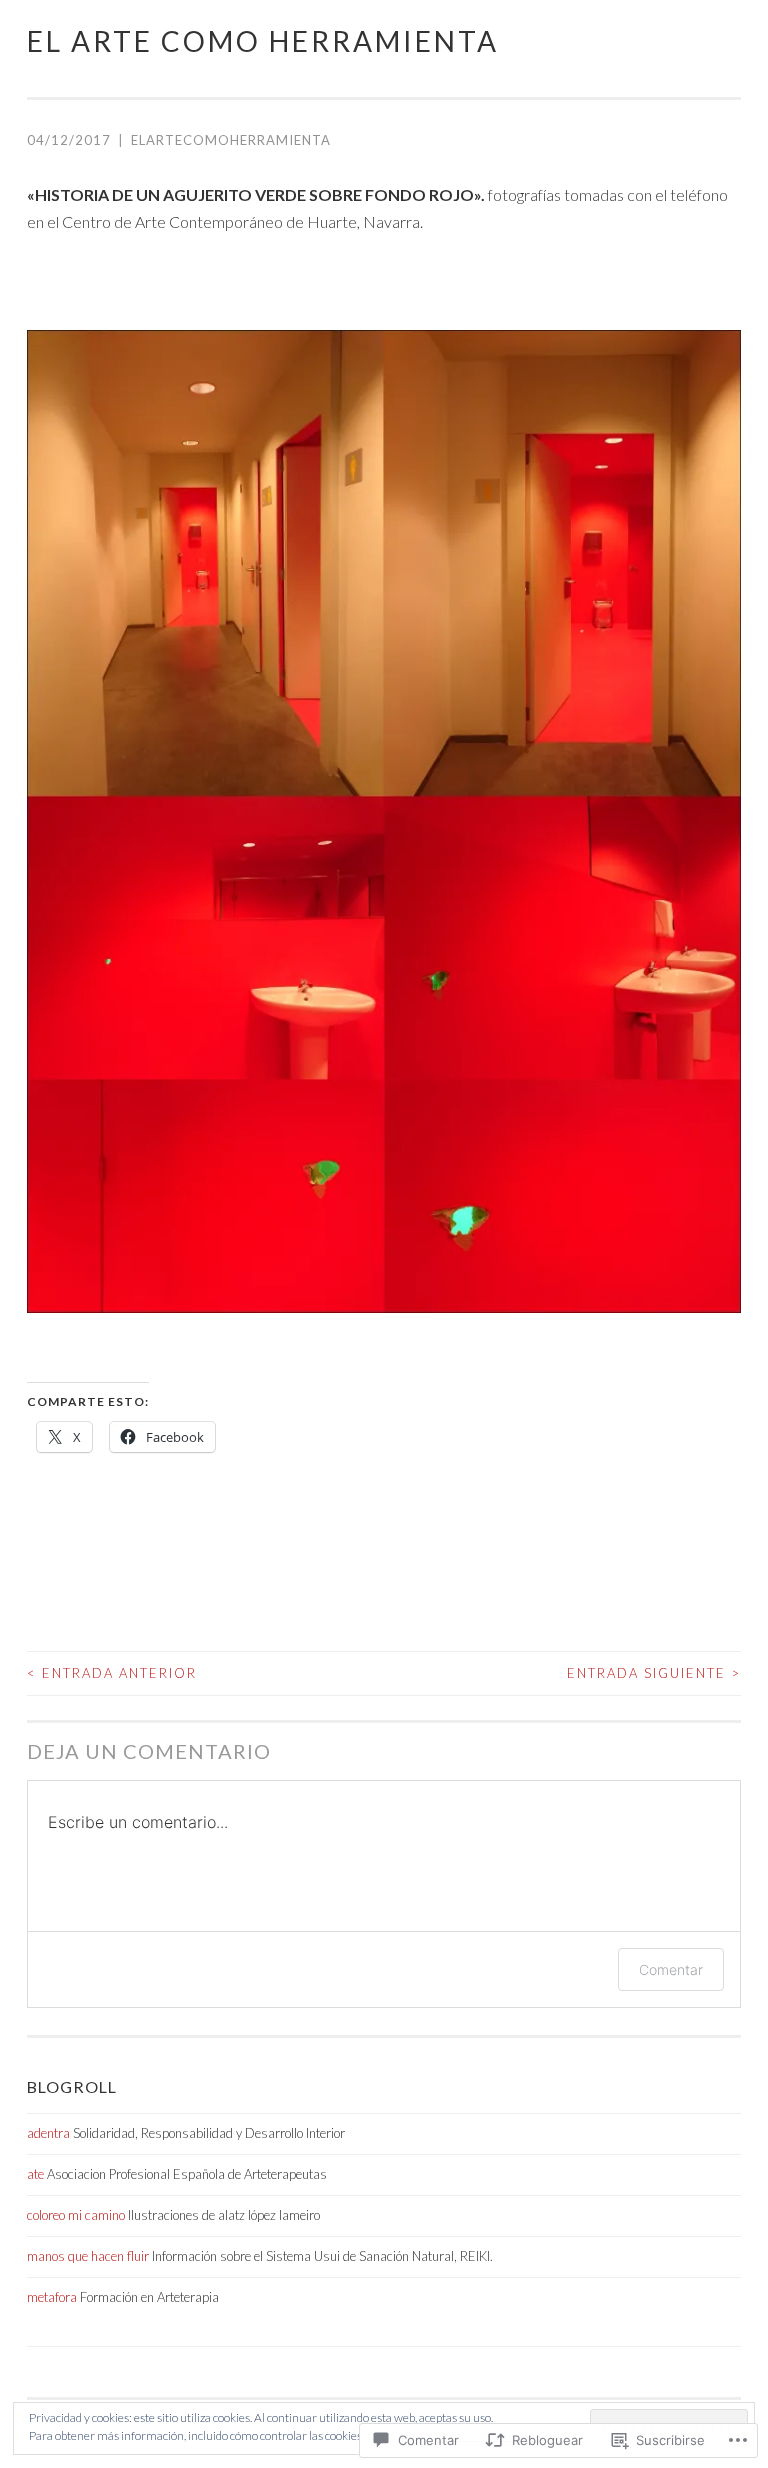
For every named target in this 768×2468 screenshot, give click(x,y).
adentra (48, 2133)
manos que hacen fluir (88, 2256)
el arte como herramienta (263, 41)
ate (35, 2174)
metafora (52, 2297)
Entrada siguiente (654, 1673)
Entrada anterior (112, 1673)
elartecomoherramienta (231, 140)
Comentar (671, 1969)
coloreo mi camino (76, 2215)
